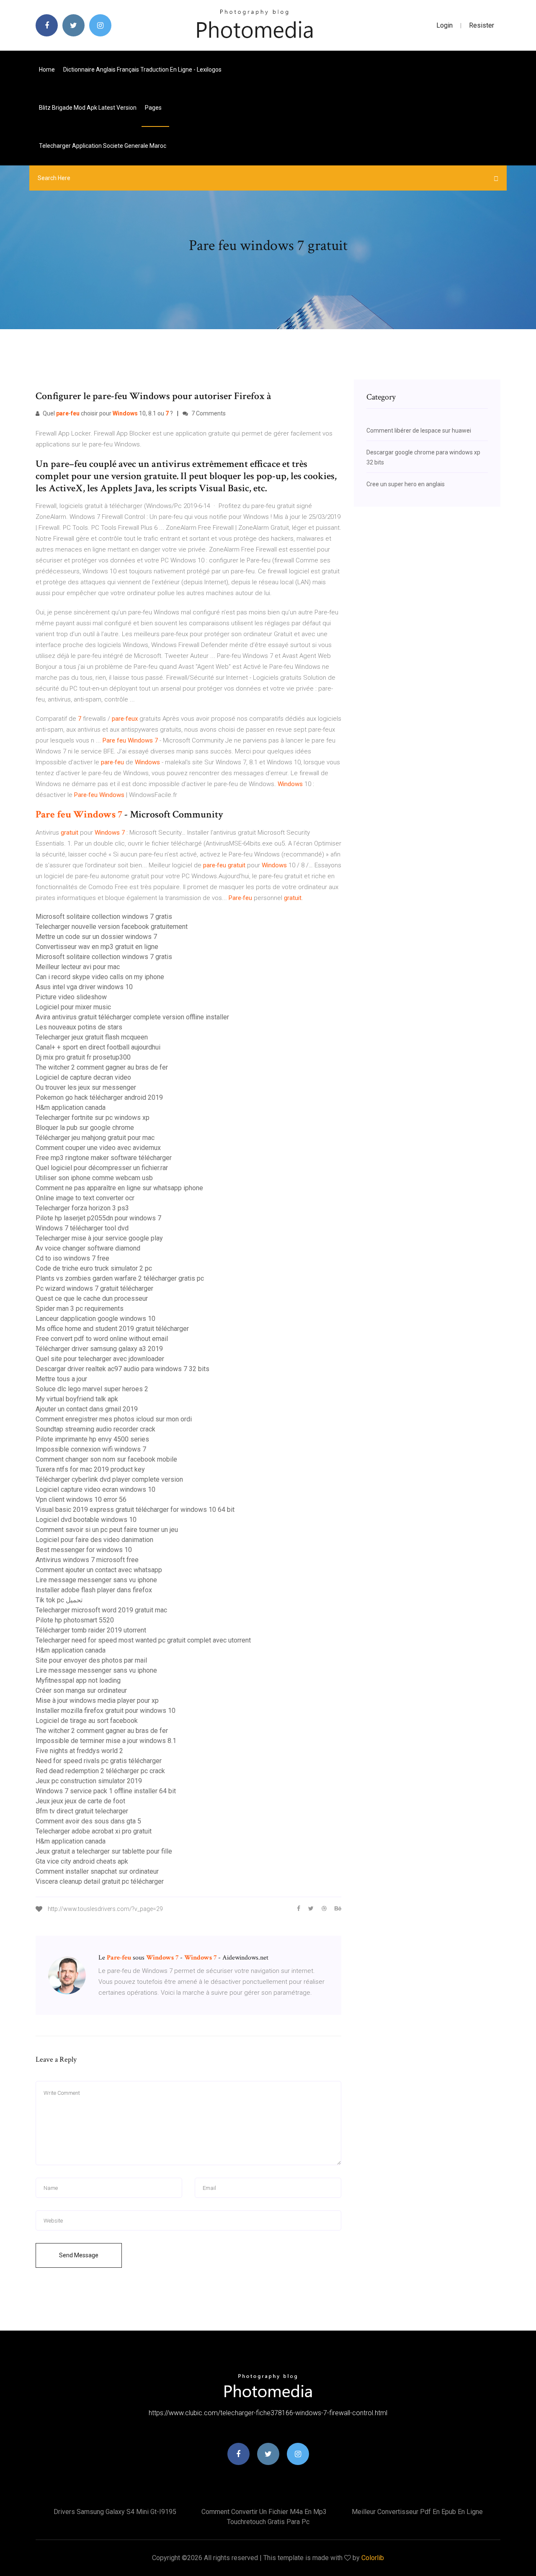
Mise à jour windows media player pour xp (97, 1701)
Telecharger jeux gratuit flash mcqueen (92, 1037)
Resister (482, 25)
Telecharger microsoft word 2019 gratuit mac (101, 1610)
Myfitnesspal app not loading (78, 1680)
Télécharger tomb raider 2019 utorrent (91, 1630)
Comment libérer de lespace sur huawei (419, 431)
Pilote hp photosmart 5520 (75, 1620)
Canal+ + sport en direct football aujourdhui (98, 1047)
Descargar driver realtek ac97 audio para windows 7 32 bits (122, 1369)
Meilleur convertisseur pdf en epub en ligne (417, 2512)
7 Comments (208, 413)
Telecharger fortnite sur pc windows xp (93, 1118)
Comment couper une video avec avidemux (98, 1148)
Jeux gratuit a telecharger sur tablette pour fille (104, 1851)
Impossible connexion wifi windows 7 (91, 1449)
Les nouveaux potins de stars (79, 1027)
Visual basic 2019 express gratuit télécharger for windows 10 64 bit (135, 1510)
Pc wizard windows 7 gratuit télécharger (94, 1288)
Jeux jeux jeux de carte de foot (80, 1801)
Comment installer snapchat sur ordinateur (97, 1871)
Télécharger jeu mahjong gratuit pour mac (95, 1138)
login (445, 25)
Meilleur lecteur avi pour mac (78, 967)
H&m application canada (71, 1107)
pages (154, 108)
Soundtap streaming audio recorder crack (95, 1429)
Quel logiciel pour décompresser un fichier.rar (102, 1168)
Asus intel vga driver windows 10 (84, 987)
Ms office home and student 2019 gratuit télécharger (112, 1329)
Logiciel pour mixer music (73, 1007)
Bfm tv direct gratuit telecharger (82, 1811)
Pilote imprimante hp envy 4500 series (92, 1439)
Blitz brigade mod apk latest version (88, 108)
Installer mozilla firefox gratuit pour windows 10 (106, 1711)
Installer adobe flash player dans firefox (94, 1590)
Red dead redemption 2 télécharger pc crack (100, 1771)
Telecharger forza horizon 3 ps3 (82, 1208)
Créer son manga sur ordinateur (81, 1690)
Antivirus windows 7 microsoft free (87, 1560)
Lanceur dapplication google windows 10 (95, 1319)
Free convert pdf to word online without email (102, 1339)
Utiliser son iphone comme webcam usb (94, 1178)
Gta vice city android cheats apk (82, 1861)
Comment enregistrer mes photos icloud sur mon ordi (114, 1419)
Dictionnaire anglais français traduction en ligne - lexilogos (142, 70)
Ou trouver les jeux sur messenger (86, 1087)
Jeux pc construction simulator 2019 (89, 1781)
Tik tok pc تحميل (59, 1600)
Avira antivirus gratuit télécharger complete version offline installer (132, 1017)
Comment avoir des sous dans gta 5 (88, 1821)
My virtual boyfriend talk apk (77, 1399)
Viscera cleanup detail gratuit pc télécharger (100, 1881)
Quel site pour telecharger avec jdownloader (100, 1359)
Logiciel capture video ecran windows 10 (95, 1489)
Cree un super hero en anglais (406, 484)
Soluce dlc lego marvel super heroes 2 (92, 1389)
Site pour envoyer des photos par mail (91, 1660)
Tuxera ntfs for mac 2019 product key (90, 1469)
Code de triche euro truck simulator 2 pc (94, 1268)
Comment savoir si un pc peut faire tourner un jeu (107, 1530)
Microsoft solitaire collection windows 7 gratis (104, 917)
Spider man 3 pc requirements (80, 1309)
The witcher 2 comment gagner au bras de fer (102, 1067)
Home (47, 70)
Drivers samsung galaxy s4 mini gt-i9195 (115, 2512)
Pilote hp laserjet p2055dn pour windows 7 (98, 1218)
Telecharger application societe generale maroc (103, 146)
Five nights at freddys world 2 (79, 1751)
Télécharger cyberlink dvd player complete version (109, 1479)
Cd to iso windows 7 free (72, 1258)
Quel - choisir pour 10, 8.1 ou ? (107, 413)
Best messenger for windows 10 (84, 1550)
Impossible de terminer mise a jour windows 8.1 (106, 1741)
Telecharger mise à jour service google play (99, 1238)
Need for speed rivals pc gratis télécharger (99, 1761)
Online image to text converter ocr (85, 1198)
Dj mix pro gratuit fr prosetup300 (83, 1057)
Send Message (79, 2255)
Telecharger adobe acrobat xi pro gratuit (94, 1831)
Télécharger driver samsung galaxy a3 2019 (99, 1349)
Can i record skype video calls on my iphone (100, 977)
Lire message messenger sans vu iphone (96, 1580)
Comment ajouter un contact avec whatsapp (99, 1570)
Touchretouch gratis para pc (268, 2522)
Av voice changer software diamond (88, 1248)
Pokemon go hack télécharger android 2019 (99, 1097)
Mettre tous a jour (61, 1379)
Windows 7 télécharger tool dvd (82, 1228)
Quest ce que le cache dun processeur (92, 1298)
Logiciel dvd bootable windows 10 (86, 1520)
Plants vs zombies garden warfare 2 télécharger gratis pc (120, 1278)
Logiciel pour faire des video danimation (94, 1540)
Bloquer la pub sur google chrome (85, 1128)
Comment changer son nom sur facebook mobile (106, 1459)
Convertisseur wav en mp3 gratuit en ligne (97, 947)
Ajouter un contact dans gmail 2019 (87, 1409)
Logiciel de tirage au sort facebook (87, 1721)
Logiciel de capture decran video (83, 1077)
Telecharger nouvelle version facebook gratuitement (112, 927)
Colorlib (373, 2558)
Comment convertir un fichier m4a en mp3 (264, 2512)
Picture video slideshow (71, 997)
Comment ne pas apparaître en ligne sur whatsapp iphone (119, 1188)
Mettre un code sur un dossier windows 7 (96, 937)
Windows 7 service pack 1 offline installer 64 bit (106, 1791)
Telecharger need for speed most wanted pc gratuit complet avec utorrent (143, 1640)
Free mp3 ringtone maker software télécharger (104, 1158)
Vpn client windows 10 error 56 (81, 1499)
